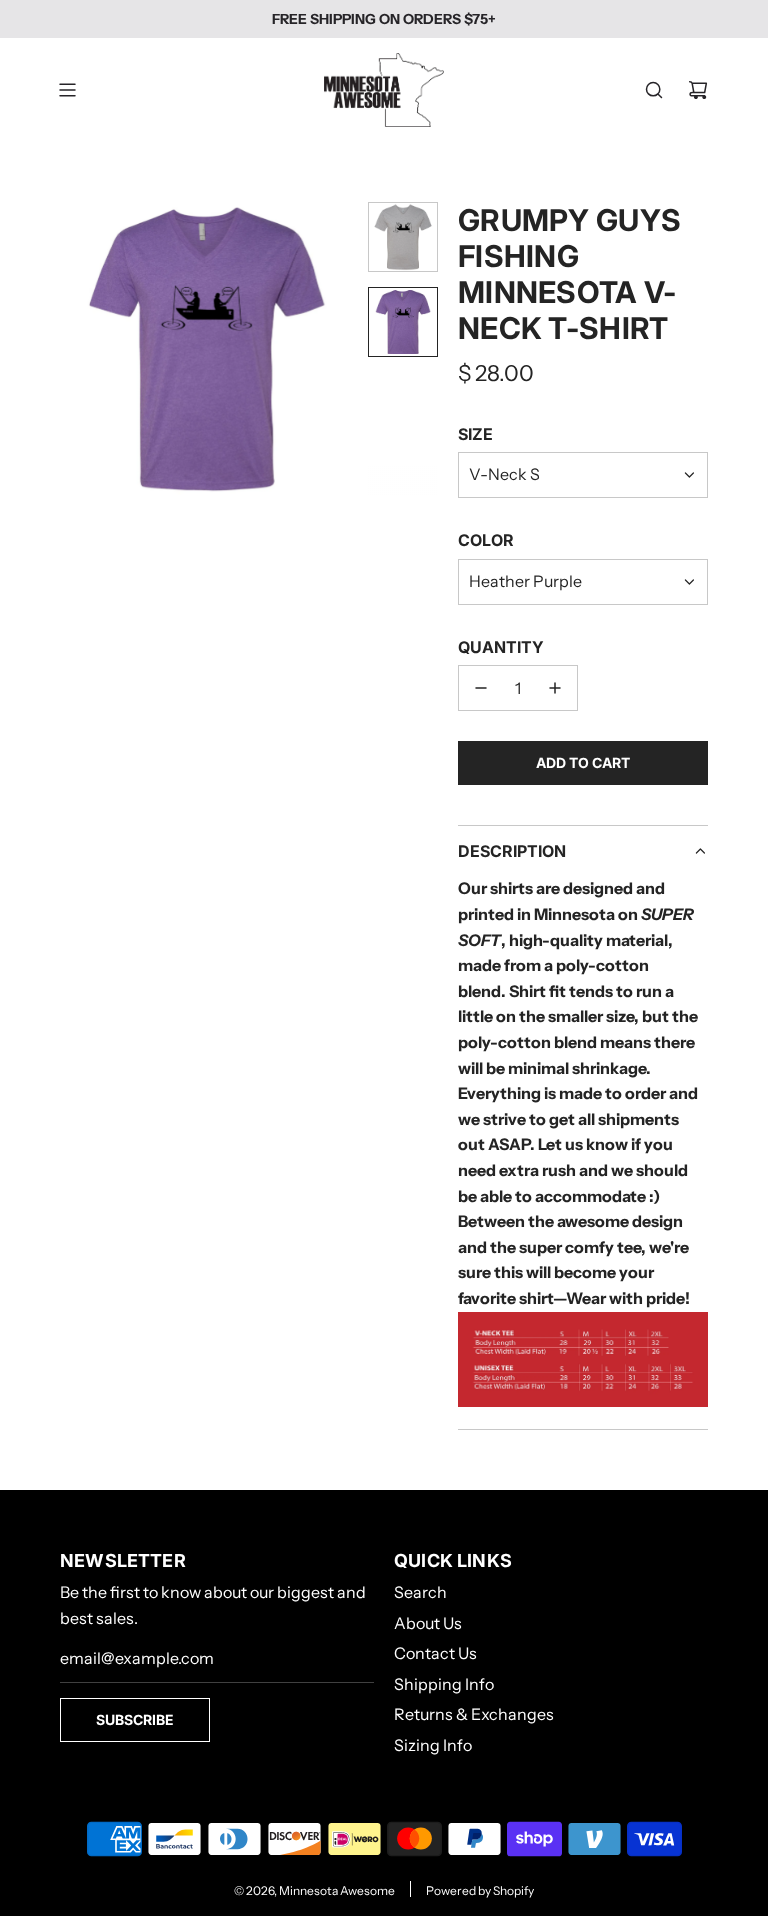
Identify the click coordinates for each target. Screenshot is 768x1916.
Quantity (501, 647)
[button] (76, 349)
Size (475, 434)
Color (486, 540)
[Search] (654, 90)
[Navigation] (67, 90)
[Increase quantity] (555, 688)
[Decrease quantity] (481, 688)
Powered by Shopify (480, 1890)
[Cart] (698, 90)
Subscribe (135, 1719)
